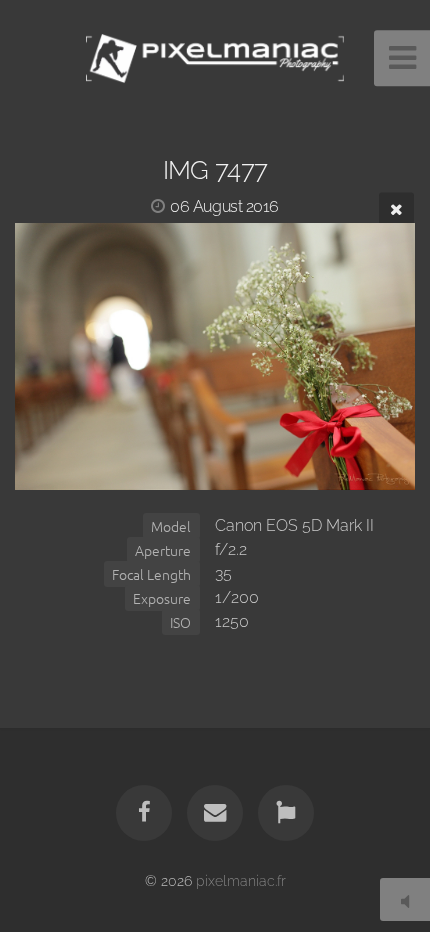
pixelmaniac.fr (241, 880)
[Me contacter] (215, 813)
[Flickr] (286, 813)
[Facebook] (144, 813)
